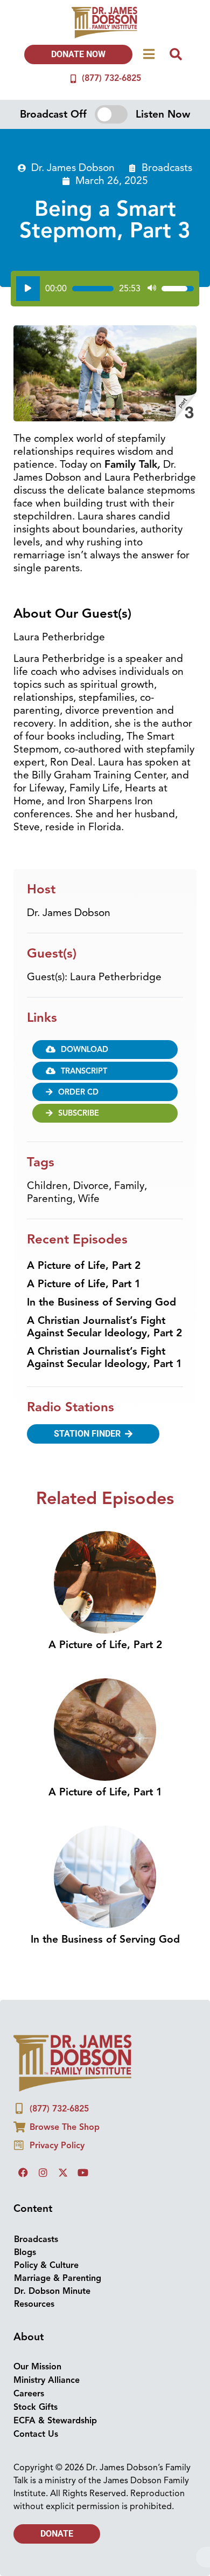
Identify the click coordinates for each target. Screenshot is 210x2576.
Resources (34, 2304)
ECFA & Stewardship (55, 2421)
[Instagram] (43, 2172)
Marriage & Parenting (58, 2278)
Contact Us (36, 2434)
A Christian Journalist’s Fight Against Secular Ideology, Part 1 (104, 1358)
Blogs (25, 2252)
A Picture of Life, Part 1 (84, 1284)
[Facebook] (23, 2172)
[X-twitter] (63, 2172)
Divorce (91, 1186)
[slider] (93, 289)
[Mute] (152, 289)
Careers (29, 2394)
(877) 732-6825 (111, 78)
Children (47, 1186)
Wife (89, 1199)
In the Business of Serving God (101, 1302)
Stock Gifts (36, 2407)
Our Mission (37, 2367)
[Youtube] (83, 2172)
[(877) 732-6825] (73, 79)
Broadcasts (167, 168)
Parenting (50, 1199)
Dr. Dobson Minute (52, 2291)
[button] (105, 1092)
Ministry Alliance (47, 2380)
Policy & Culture (46, 2265)
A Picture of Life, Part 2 (84, 1266)
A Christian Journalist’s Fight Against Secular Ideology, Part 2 (104, 1327)
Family (129, 1186)
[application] (105, 289)
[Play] (28, 289)
